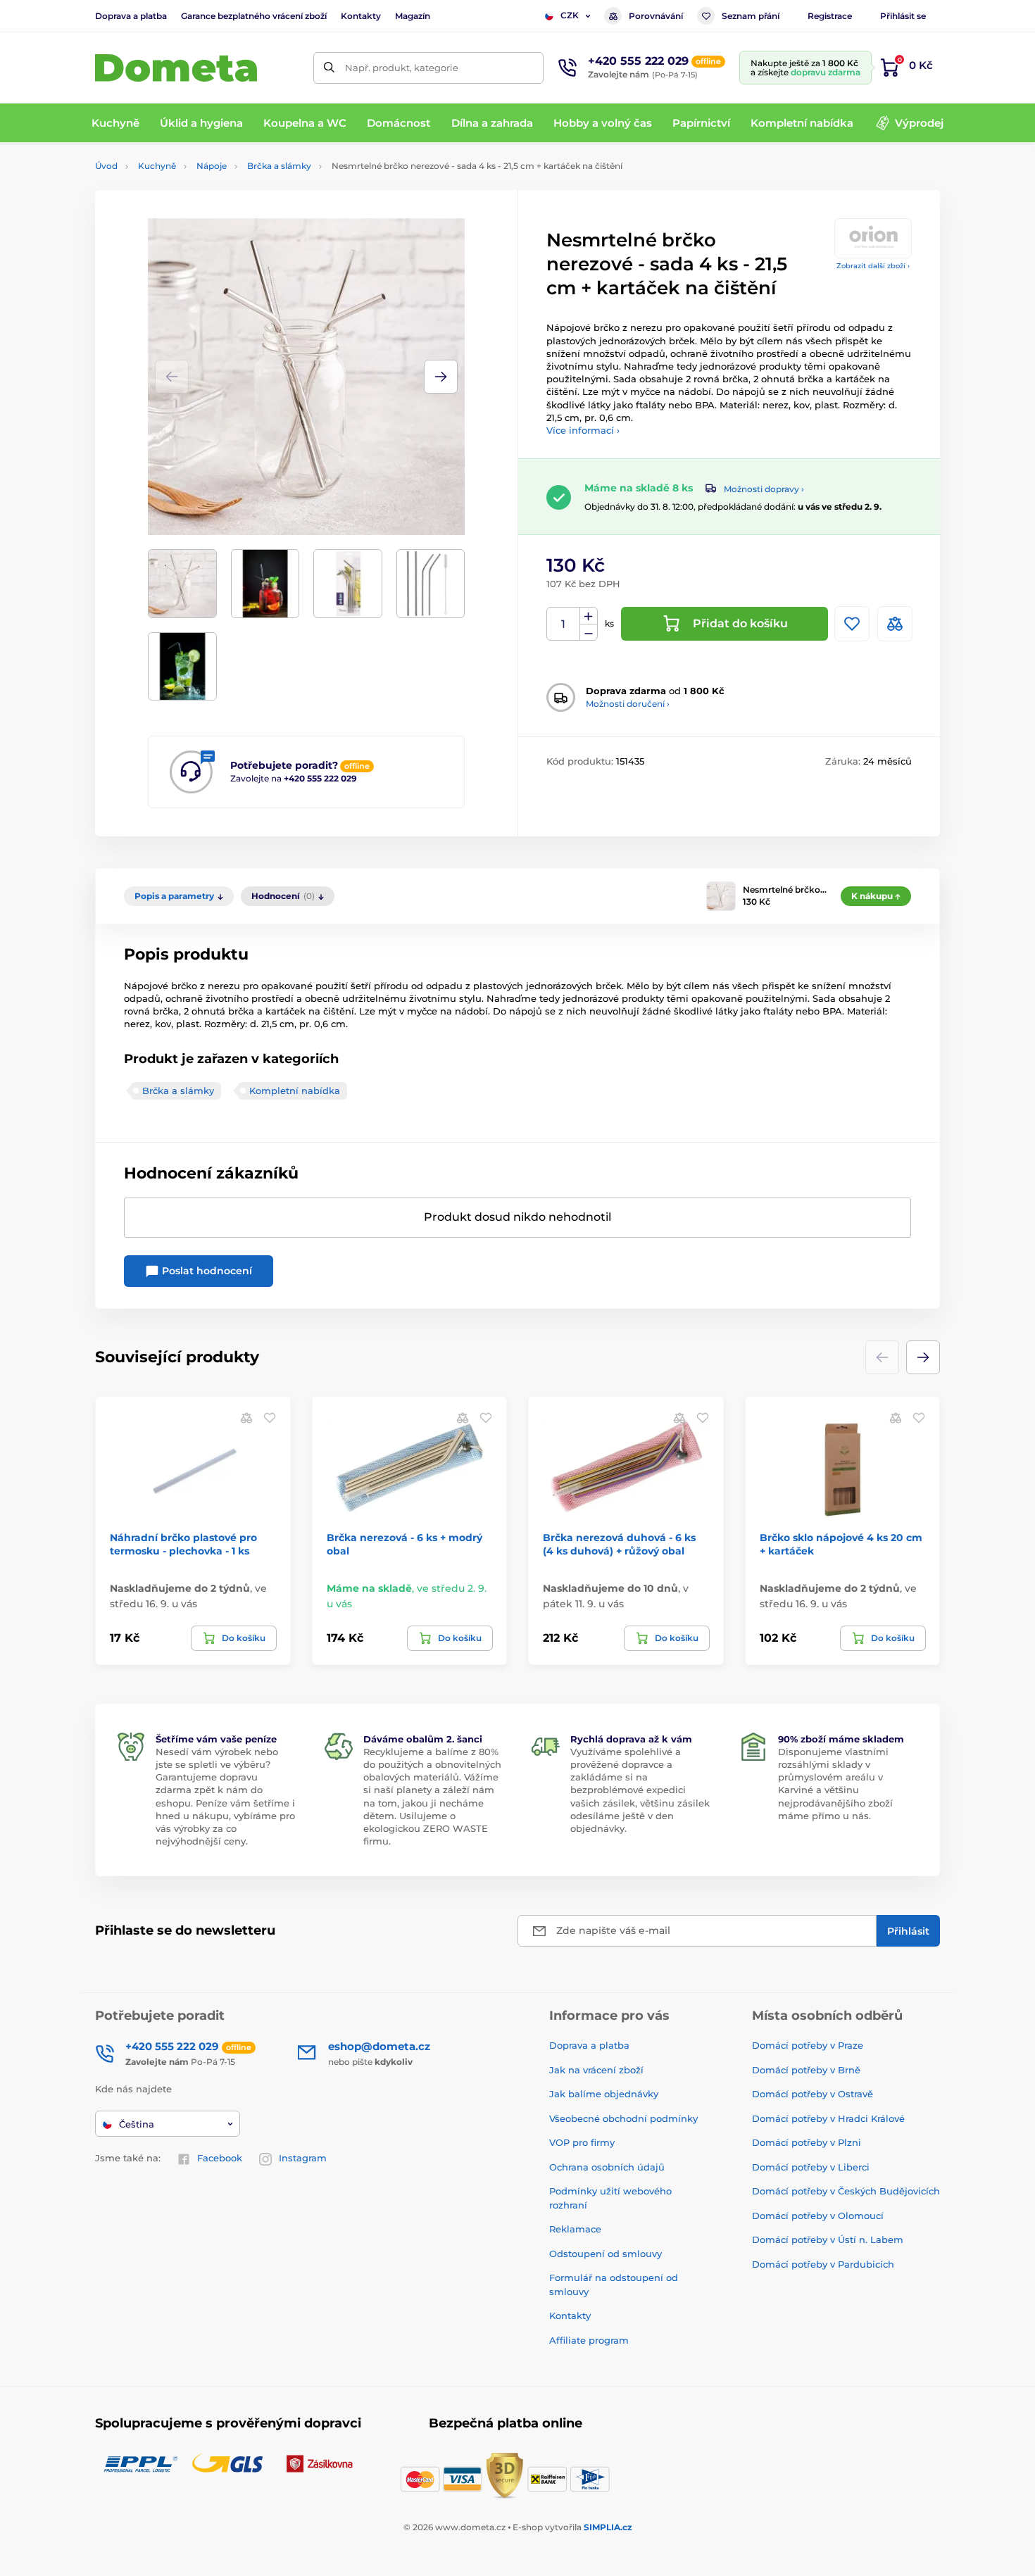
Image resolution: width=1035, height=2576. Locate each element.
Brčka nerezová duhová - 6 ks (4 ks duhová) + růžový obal (619, 1544)
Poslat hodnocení (206, 1271)
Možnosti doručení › (628, 704)
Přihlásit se (903, 16)
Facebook (220, 2158)
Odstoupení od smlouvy (606, 2254)
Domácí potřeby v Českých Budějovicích (846, 2191)
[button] (441, 377)
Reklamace (575, 2229)
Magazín (413, 16)
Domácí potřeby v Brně (806, 2070)
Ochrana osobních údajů (607, 2167)
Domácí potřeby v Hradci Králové (828, 2118)
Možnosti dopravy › (764, 489)
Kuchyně (157, 166)
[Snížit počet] (589, 633)
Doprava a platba (131, 16)
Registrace (830, 16)
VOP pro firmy (582, 2142)
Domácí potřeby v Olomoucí (818, 2216)
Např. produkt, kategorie (402, 68)
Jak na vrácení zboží (596, 2070)
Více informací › (583, 430)
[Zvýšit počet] (589, 616)
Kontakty (361, 16)
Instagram (303, 2158)
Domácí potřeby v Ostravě (813, 2094)
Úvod (106, 166)
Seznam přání (751, 16)
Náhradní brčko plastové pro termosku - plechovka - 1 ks (183, 1544)
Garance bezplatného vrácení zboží (254, 16)
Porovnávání (656, 16)
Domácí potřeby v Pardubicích (823, 2264)
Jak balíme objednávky (604, 2094)
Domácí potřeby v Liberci (811, 2167)
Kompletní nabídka (295, 1091)
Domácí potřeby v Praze (808, 2045)
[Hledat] (329, 68)
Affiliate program (589, 2340)
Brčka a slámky (279, 166)
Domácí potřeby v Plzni (807, 2142)
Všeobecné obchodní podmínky (623, 2118)
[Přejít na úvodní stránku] (176, 68)
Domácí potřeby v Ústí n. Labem (828, 2239)
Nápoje (212, 166)
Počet (564, 624)
